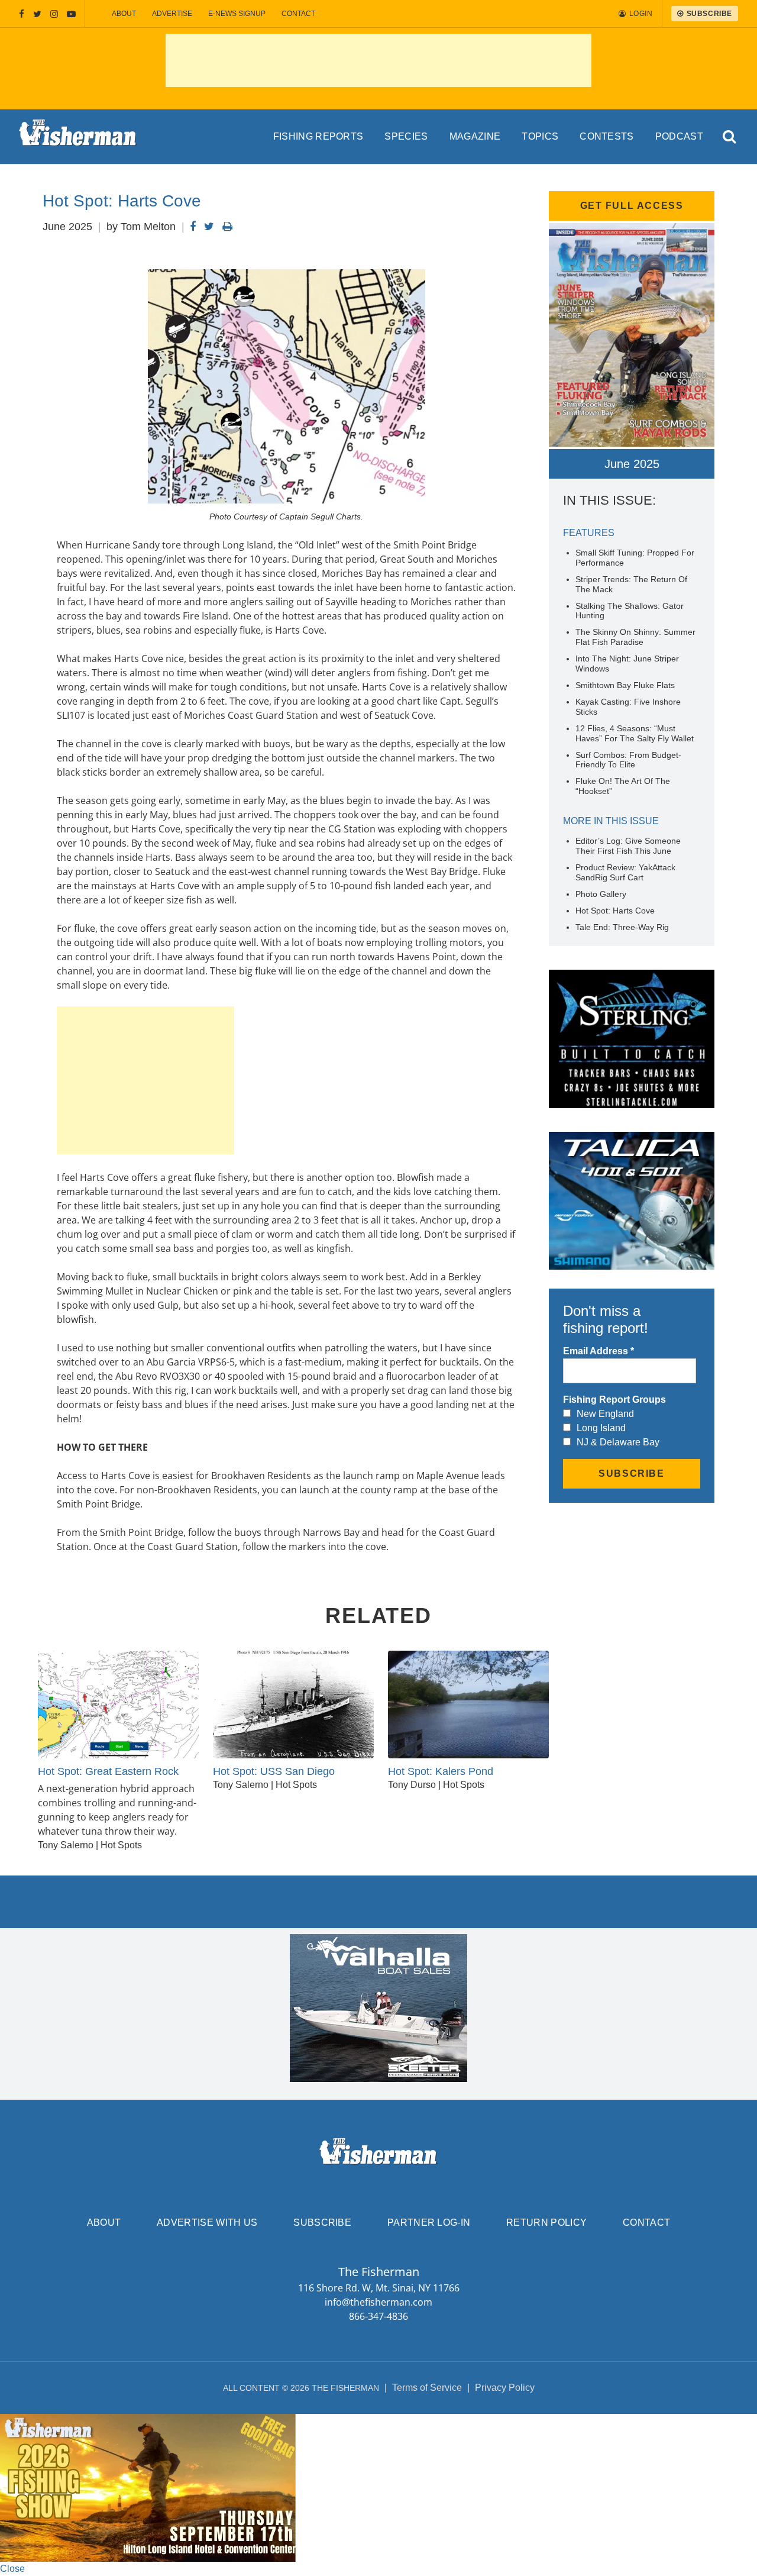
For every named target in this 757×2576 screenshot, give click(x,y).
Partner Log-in (429, 2222)
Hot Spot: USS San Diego (274, 1771)
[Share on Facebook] (193, 227)
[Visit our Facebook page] (22, 14)
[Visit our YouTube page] (71, 14)
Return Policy (546, 2222)
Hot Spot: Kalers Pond (441, 1771)
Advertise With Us (207, 2222)
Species (406, 136)
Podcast (679, 136)
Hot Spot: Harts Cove (615, 911)
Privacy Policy (505, 2388)
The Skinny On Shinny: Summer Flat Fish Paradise (635, 637)
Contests (607, 136)
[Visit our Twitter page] (37, 14)
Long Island (601, 1428)
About (124, 14)
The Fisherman (78, 137)
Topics (540, 136)
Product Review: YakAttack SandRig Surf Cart (625, 872)
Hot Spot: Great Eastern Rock (108, 1771)
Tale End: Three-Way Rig (622, 927)
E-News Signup (237, 14)
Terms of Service (427, 2388)
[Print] (227, 227)
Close (12, 2569)
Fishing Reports (318, 136)
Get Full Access (632, 206)
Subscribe (322, 2222)
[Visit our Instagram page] (54, 14)
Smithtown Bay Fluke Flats (625, 685)
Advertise (172, 14)
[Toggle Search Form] (730, 137)
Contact (298, 14)
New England (605, 1414)
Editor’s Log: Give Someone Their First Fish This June (628, 846)
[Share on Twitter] (209, 227)
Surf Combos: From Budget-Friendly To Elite (628, 760)
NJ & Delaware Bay (618, 1442)
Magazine (475, 136)
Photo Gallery (601, 894)
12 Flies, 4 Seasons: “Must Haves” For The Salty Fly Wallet (635, 733)
